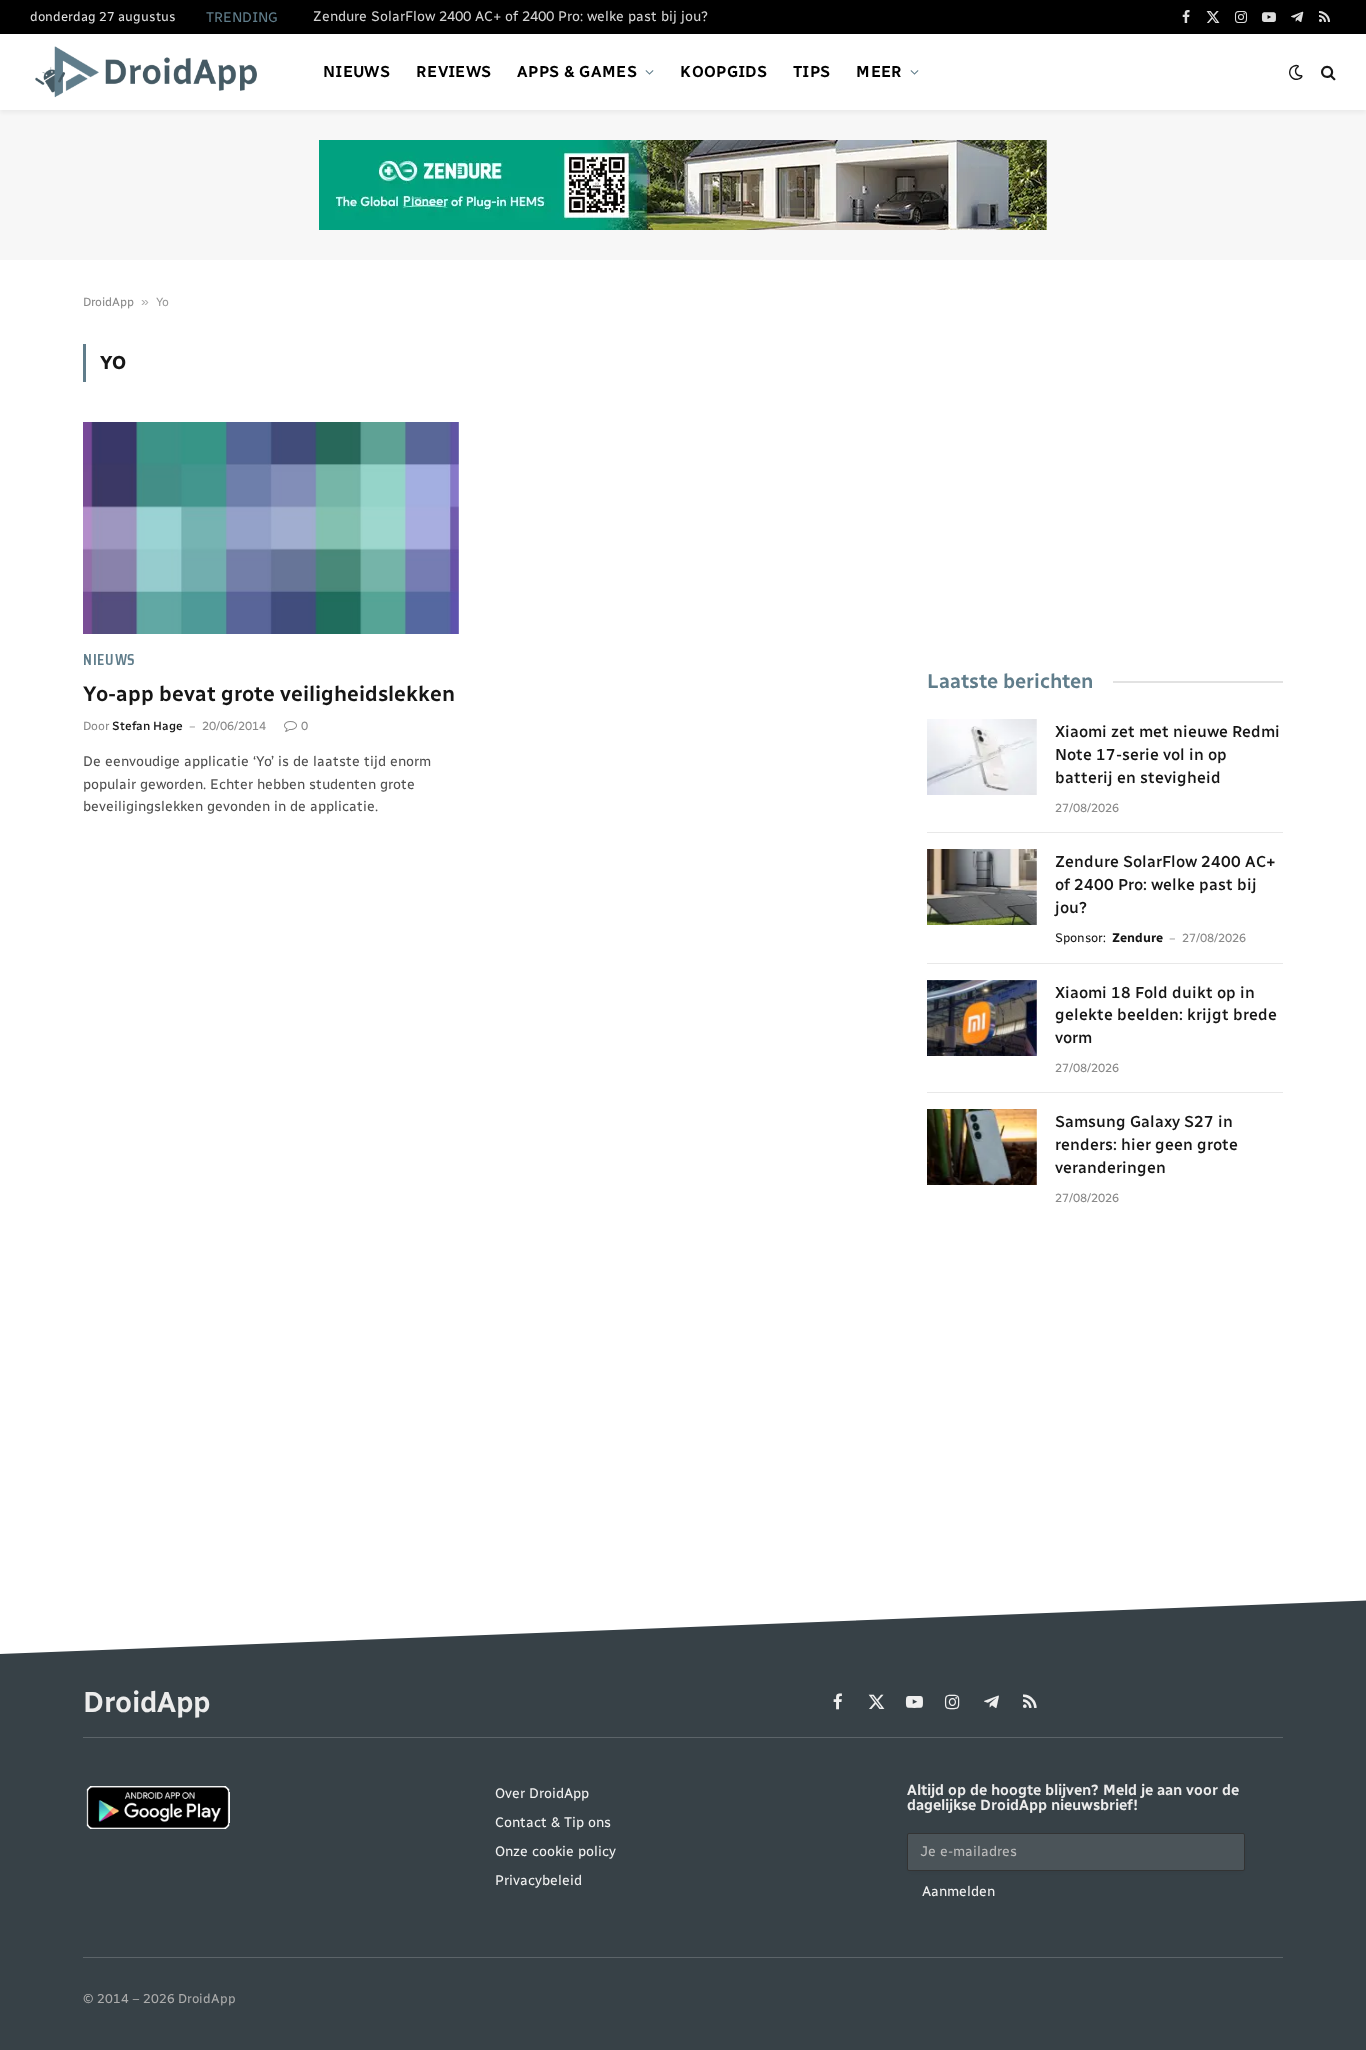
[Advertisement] (1105, 484)
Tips (811, 71)
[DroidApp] (152, 72)
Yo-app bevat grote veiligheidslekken (269, 693)
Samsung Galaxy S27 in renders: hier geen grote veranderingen (1146, 1144)
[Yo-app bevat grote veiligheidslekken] (271, 528)
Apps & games (577, 71)
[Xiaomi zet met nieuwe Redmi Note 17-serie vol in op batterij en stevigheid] (982, 757)
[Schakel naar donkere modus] (1296, 72)
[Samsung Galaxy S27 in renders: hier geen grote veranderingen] (982, 1147)
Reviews (453, 71)
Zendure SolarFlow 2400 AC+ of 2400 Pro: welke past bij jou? (510, 16)
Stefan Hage (147, 726)
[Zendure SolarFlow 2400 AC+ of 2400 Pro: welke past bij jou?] (982, 887)
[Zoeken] (1326, 72)
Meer (879, 71)
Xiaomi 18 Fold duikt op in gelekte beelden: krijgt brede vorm (1166, 1015)
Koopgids (723, 71)
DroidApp (108, 302)
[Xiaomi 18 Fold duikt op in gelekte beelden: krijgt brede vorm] (982, 1018)
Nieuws (356, 71)
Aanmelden (958, 1891)
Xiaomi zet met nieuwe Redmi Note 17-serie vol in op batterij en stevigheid (1167, 754)
